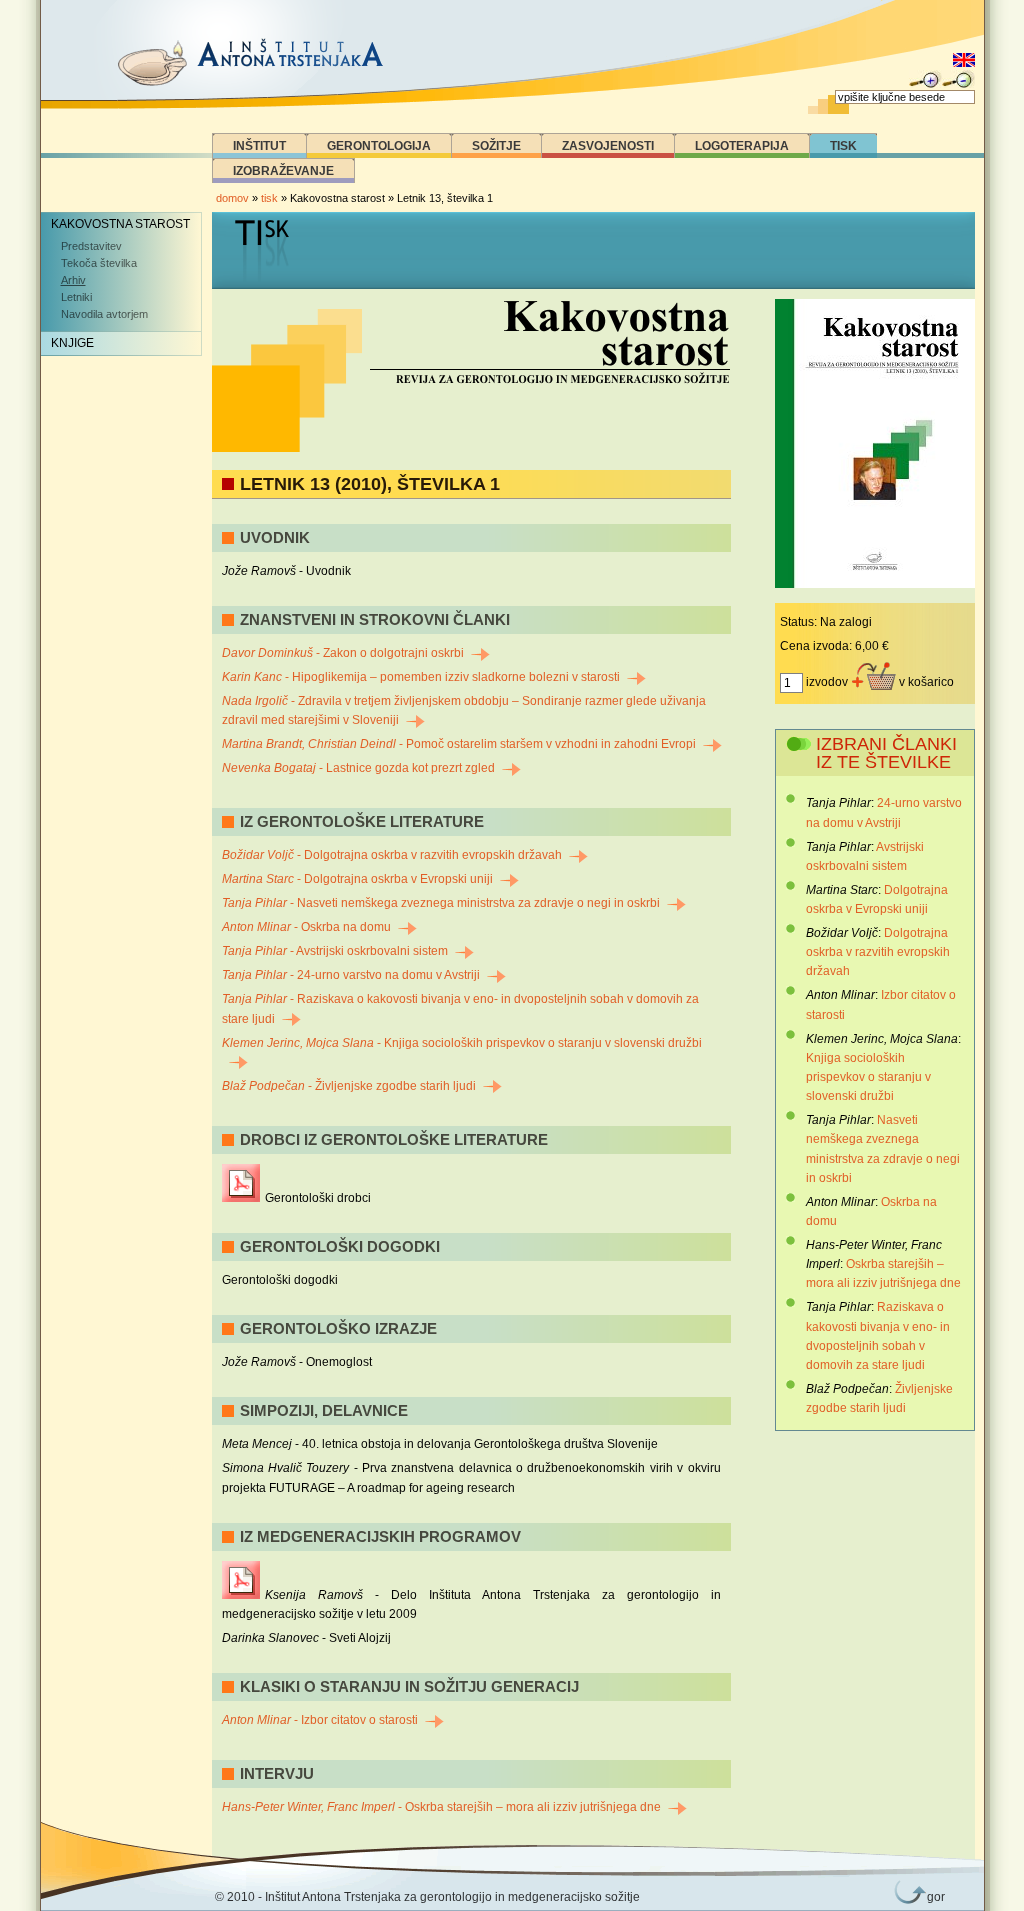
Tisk (843, 146)
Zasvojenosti (608, 146)
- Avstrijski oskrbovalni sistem (335, 951)
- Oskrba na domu (306, 927)
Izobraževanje (283, 171)
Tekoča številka (99, 263)
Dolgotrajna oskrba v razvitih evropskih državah (878, 952)
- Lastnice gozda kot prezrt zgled (358, 768)
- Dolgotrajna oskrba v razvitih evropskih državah (392, 855)
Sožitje (496, 146)
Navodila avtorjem (104, 314)
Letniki (76, 297)
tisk (269, 198)
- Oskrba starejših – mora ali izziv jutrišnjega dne (441, 1807)
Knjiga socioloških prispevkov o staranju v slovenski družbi (868, 1077)
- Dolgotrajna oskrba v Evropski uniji (357, 879)
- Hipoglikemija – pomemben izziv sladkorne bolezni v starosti (421, 677)
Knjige (72, 343)
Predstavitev (91, 246)
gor (932, 1897)
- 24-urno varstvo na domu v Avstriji (351, 975)
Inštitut (259, 146)
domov (232, 198)
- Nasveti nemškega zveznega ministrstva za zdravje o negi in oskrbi (441, 903)
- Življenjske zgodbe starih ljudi (349, 1086)
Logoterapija (742, 146)
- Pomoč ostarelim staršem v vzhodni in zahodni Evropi (459, 744)
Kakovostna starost (120, 224)
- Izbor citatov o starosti (320, 1720)
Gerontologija (379, 146)
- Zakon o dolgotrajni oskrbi (343, 653)
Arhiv (73, 280)
